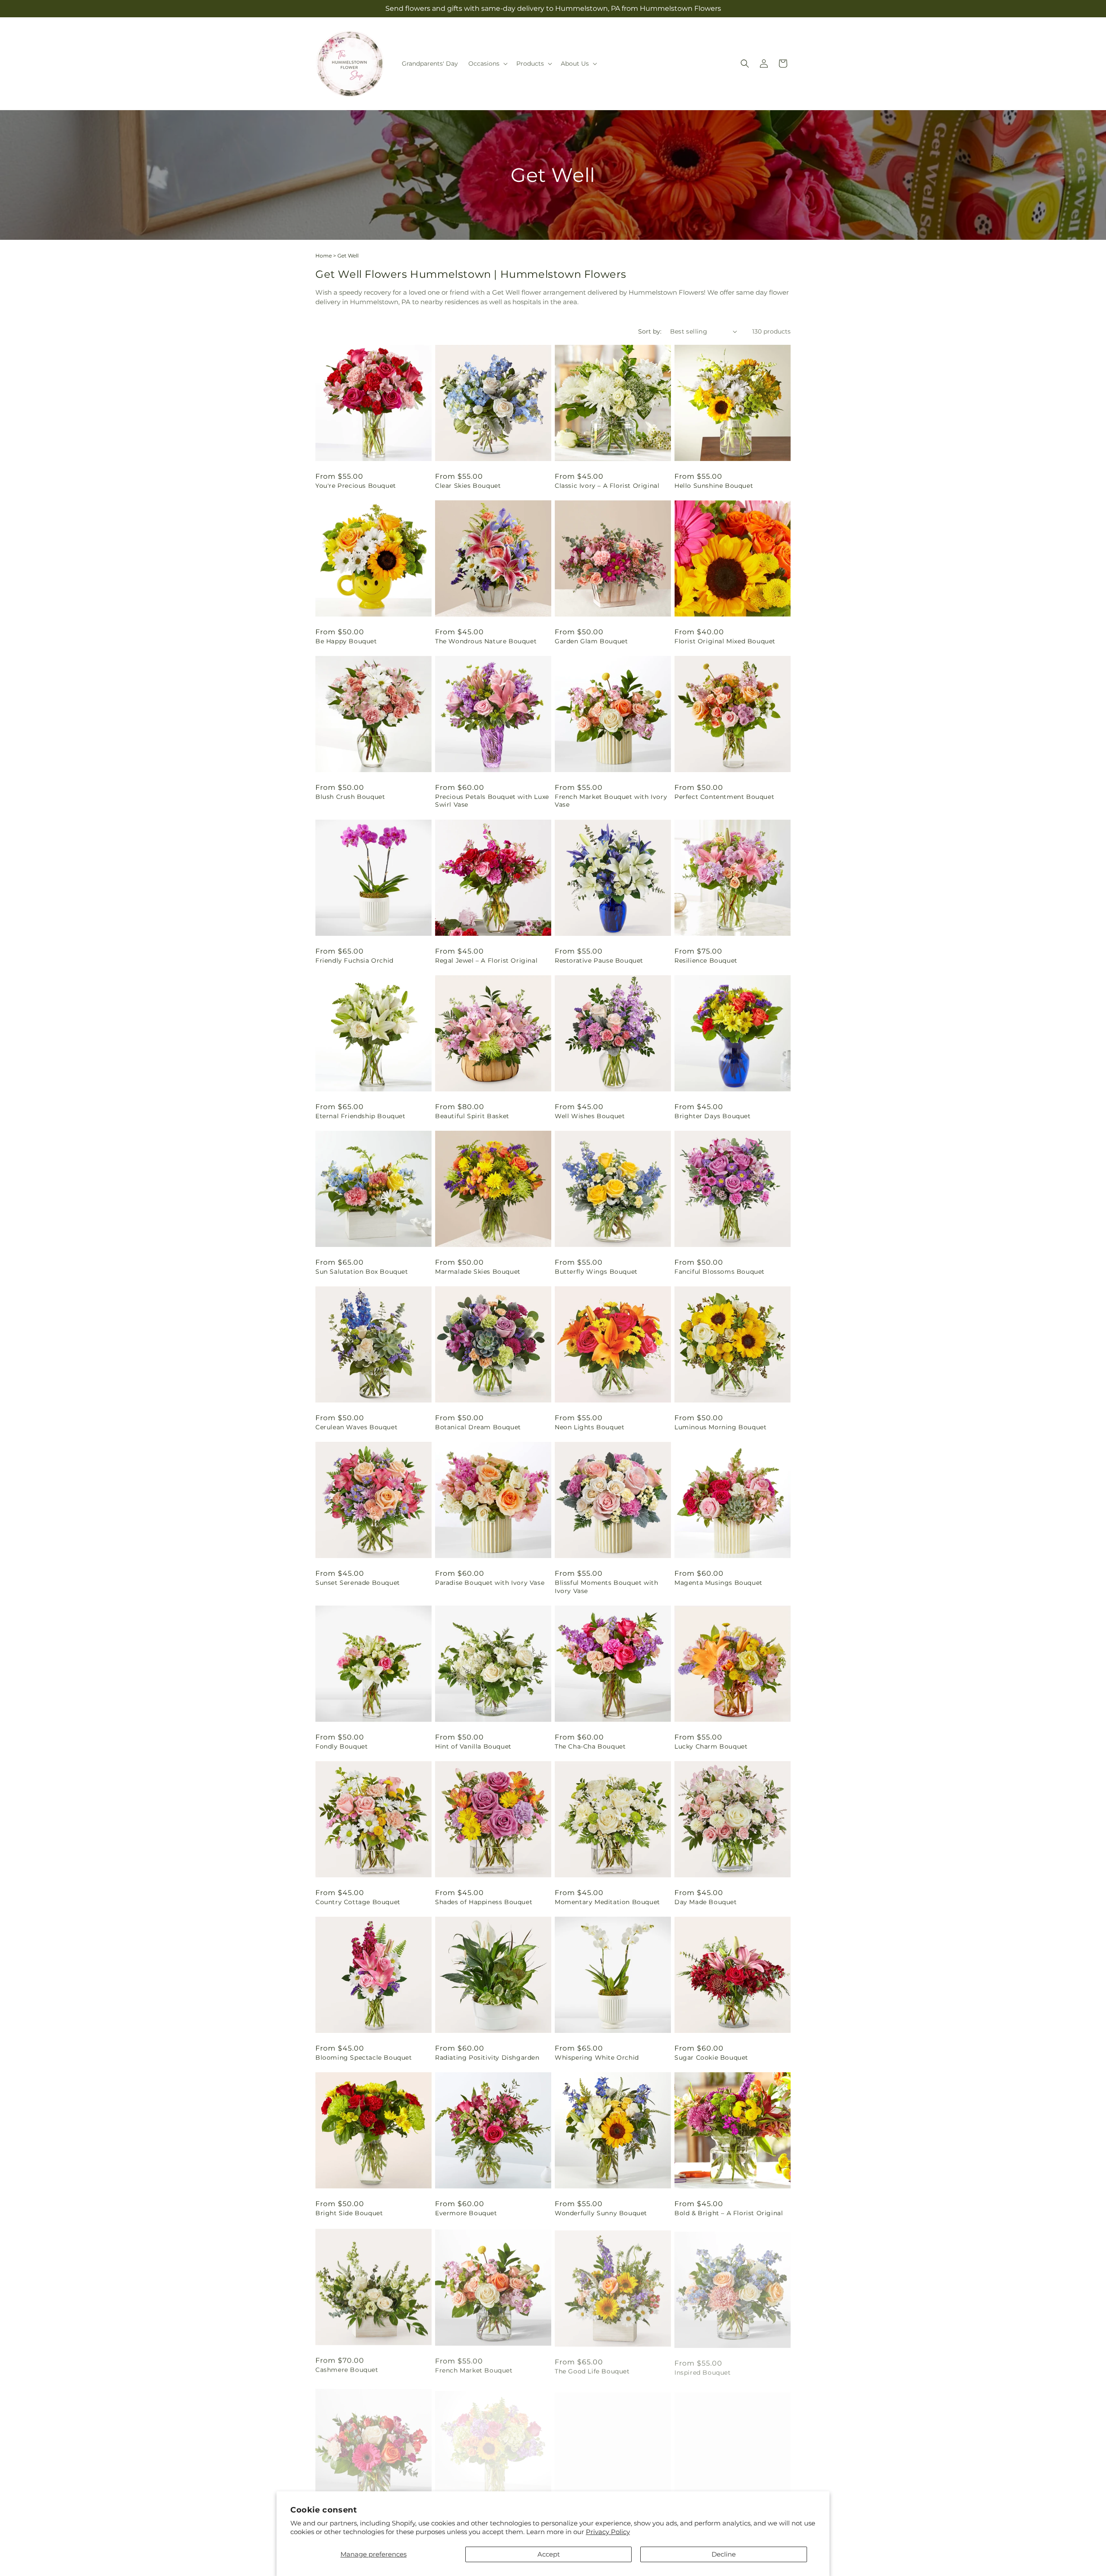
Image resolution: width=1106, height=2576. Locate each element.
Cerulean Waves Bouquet (356, 1427)
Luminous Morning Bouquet (720, 1427)
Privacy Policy (608, 2532)
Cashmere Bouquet (347, 2369)
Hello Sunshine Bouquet (714, 486)
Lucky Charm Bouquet (711, 1746)
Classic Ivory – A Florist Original (607, 486)
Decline (724, 2554)
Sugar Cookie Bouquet (711, 2058)
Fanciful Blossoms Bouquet (720, 1272)
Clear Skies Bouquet (468, 486)
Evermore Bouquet (466, 2213)
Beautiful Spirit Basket (472, 1116)
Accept (549, 2554)
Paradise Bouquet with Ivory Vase (490, 1583)
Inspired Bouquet (703, 2369)
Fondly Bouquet (342, 1746)
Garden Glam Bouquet (591, 641)
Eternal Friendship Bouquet (361, 1116)
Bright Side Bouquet (349, 2213)
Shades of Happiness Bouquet (484, 1902)
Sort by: (650, 331)
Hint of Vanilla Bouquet (473, 1746)
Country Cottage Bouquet (358, 1902)
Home (324, 256)
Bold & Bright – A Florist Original (729, 2213)
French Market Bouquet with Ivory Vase (611, 801)
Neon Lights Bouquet (590, 1427)
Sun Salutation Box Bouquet (362, 1272)
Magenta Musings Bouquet (718, 1583)
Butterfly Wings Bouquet (596, 1272)
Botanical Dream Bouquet (478, 1427)
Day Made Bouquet (706, 1902)
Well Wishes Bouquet (590, 1116)
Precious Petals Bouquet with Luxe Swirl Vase (492, 801)
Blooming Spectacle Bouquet (364, 2058)
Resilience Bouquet (706, 960)
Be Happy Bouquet (346, 641)
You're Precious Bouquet (356, 486)
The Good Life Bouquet (592, 2369)
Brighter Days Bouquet (713, 1116)
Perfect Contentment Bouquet (724, 797)
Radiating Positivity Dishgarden (487, 2058)
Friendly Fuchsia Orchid (354, 960)
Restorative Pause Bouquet (599, 960)
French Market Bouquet (474, 2369)
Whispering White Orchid (597, 2058)
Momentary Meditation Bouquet (607, 1902)
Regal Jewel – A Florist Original (486, 960)
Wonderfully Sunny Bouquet (601, 2213)
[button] (487, 64)
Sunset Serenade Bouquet (358, 1583)
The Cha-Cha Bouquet (590, 1746)
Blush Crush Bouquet (350, 797)
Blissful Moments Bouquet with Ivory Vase (606, 1587)
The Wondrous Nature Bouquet (486, 641)
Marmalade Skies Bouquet (478, 1272)
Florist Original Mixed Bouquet (725, 641)
